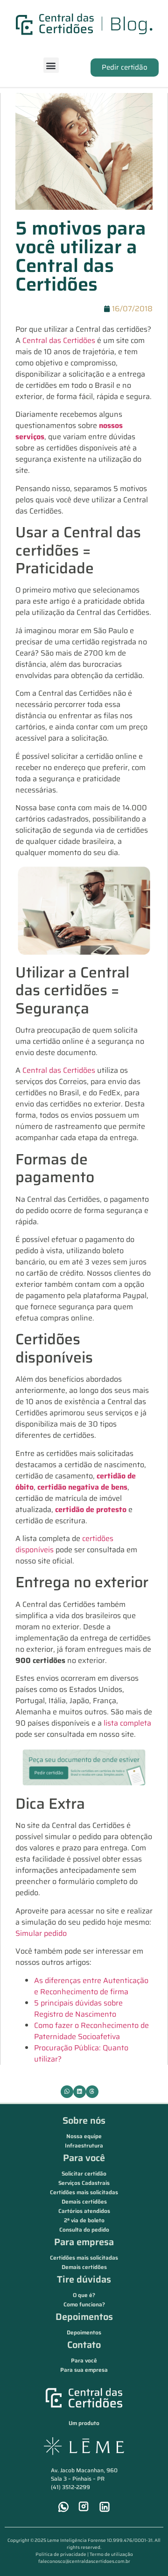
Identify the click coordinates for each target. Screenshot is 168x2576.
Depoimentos (84, 2317)
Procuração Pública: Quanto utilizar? (81, 2053)
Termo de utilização (111, 2554)
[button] (51, 65)
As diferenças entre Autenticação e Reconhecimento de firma (91, 1986)
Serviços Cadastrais (84, 2183)
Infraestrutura (84, 2145)
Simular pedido (41, 1933)
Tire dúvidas (84, 2279)
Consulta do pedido (84, 2230)
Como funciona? (84, 2304)
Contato (84, 2345)
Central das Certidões (60, 340)
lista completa (127, 1723)
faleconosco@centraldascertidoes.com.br (84, 2561)
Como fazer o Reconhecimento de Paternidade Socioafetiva (91, 2031)
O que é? (84, 2295)
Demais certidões (84, 2201)
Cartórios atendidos (84, 2211)
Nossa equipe (84, 2136)
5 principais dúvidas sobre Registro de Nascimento (78, 2009)
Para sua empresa (84, 2370)
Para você (84, 2158)
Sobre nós (84, 2120)
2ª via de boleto (84, 2220)
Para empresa (84, 2242)
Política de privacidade (61, 2554)
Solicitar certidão (84, 2173)
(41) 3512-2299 (70, 2487)
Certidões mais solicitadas (84, 2192)
